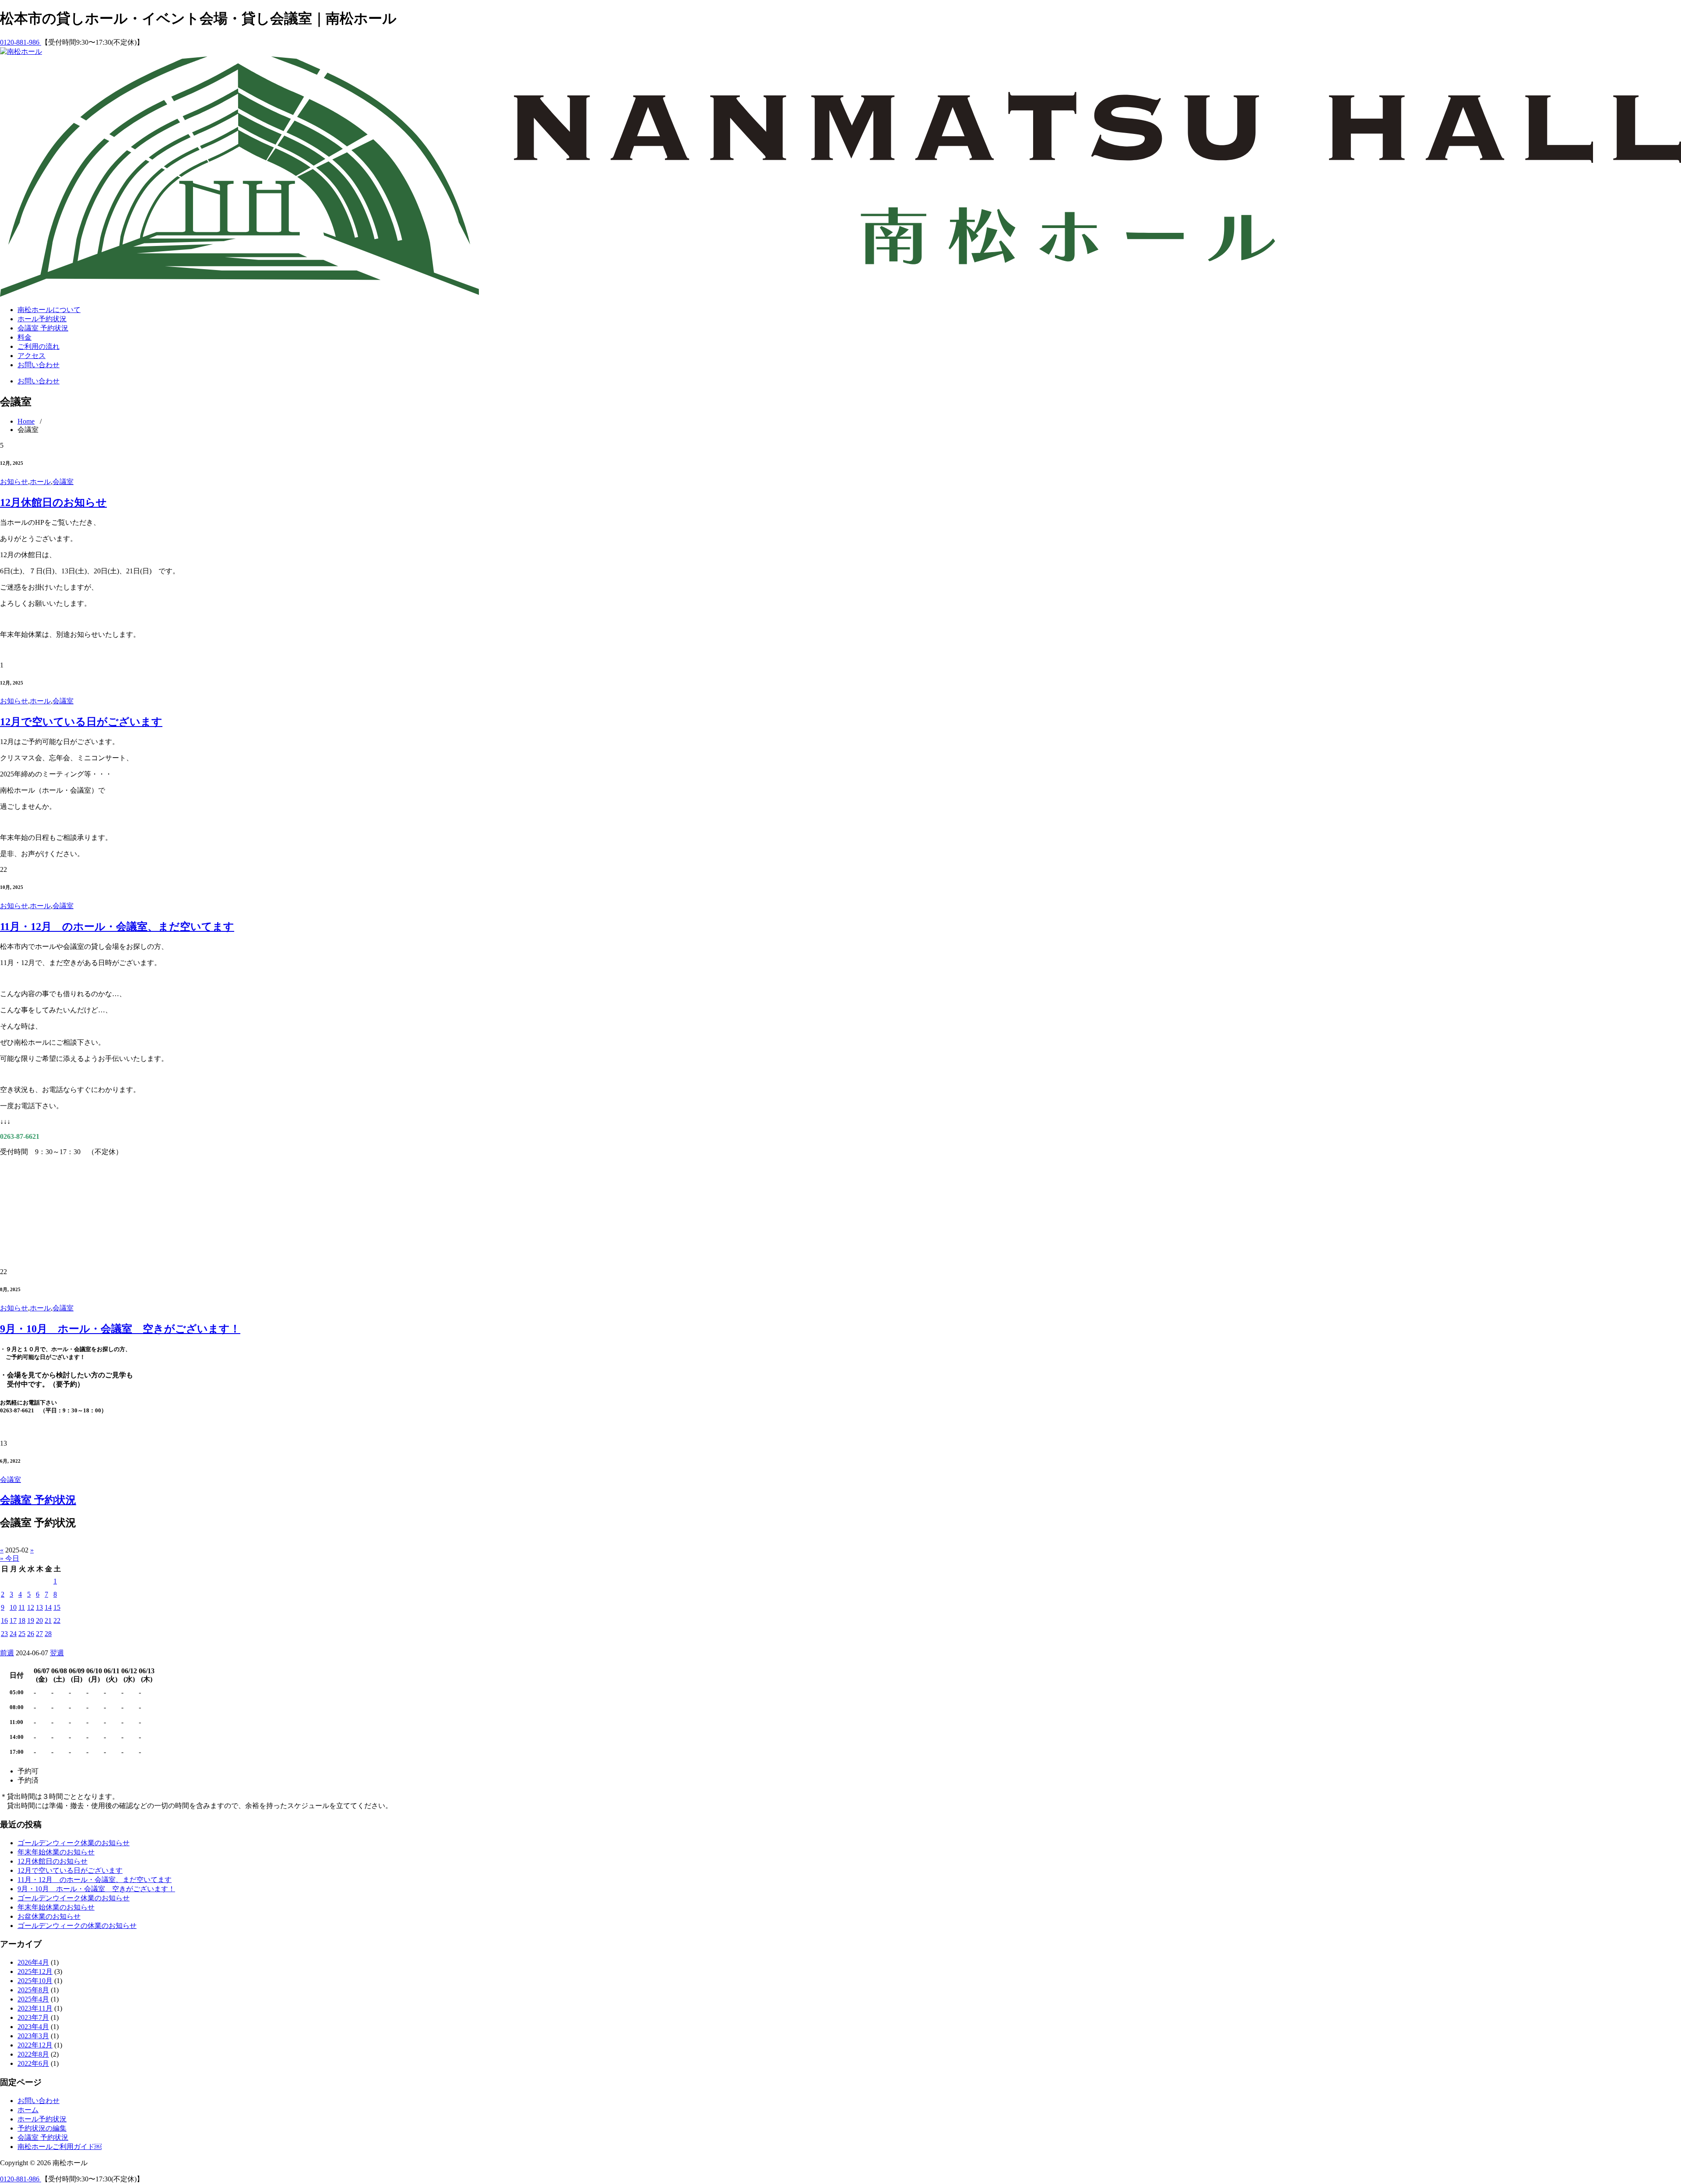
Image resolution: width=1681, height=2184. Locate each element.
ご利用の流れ (39, 346)
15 (57, 1607)
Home (26, 421)
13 (39, 1607)
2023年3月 (33, 2036)
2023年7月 (33, 2017)
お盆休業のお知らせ (49, 1916)
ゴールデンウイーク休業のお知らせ (74, 1898)
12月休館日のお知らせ (53, 502)
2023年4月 (33, 2027)
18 (22, 1620)
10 (13, 1607)
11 (22, 1607)
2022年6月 (33, 2063)
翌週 (57, 1653)
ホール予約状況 (42, 319)
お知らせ (14, 482)
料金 (25, 337)
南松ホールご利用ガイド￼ (60, 2147)
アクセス (32, 356)
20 (39, 1620)
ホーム (28, 2110)
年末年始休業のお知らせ (56, 1852)
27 (39, 1634)
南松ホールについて (49, 310)
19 (31, 1620)
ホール (40, 482)
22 (57, 1620)
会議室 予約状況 (43, 328)
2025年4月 (33, 1999)
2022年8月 (33, 2054)
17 (13, 1620)
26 (31, 1634)
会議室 (63, 482)
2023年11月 (35, 2008)
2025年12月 (35, 1972)
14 (48, 1607)
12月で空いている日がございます (81, 722)
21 (48, 1620)
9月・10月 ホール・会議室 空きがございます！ (120, 1329)
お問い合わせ (39, 365)
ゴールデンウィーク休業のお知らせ (74, 1843)
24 (13, 1634)
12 (31, 1607)
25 (22, 1634)
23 (4, 1634)
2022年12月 (35, 2045)
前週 (7, 1653)
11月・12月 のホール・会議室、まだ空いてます (117, 927)
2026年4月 (33, 1962)
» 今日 (10, 1558)
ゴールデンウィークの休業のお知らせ (77, 1926)
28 (48, 1634)
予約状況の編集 (42, 2128)
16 (4, 1620)
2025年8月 (33, 1990)
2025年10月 (35, 1981)
